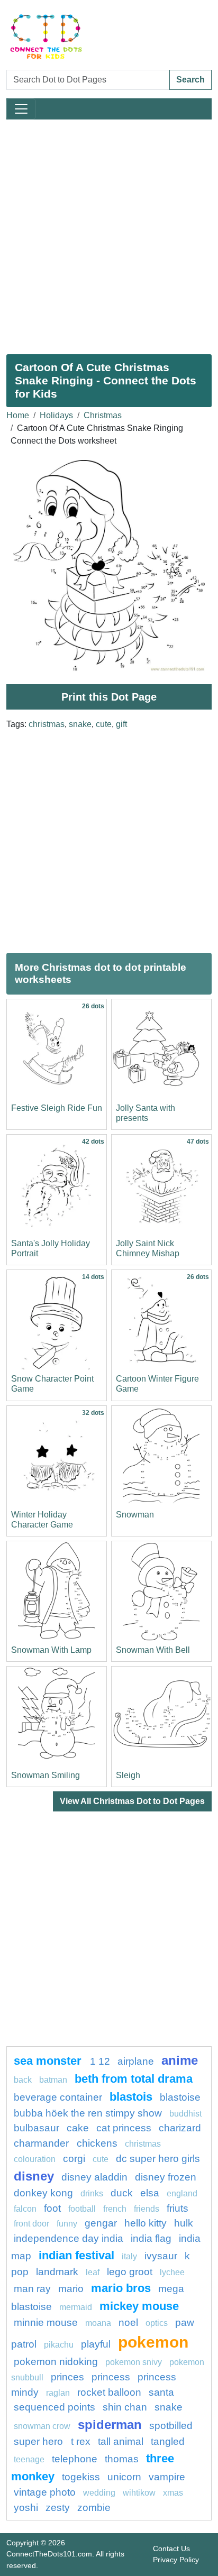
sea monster (49, 2061)
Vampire (167, 2477)
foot (52, 2208)
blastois (131, 2097)
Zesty (58, 2508)
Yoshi (26, 2508)
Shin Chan (125, 2407)
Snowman (135, 1515)
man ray (32, 2289)
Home (18, 415)
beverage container (58, 2097)
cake (78, 2128)
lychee (172, 2272)
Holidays (56, 415)
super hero (40, 2441)
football (82, 2209)
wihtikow (139, 2493)
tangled (168, 2441)
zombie (94, 2508)
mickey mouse (139, 2306)
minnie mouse (46, 2322)
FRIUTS (178, 2208)
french (115, 2209)
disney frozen (166, 2177)
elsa (150, 2193)
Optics (157, 2323)
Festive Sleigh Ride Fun (57, 1108)
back (23, 2080)
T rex (81, 2441)
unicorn (124, 2477)
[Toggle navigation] (21, 109)
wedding (99, 2493)
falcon (25, 2209)
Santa (161, 2392)
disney (34, 2176)
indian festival (76, 2255)
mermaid (76, 2307)
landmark (57, 2272)
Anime (180, 2060)
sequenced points (54, 2407)
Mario (71, 2289)
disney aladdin (94, 2177)
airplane (136, 2061)
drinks (92, 2193)
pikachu (59, 2345)
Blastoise (180, 2097)
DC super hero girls (158, 2159)
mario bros (121, 2288)
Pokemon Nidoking (56, 2362)
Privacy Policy (176, 2560)
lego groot (130, 2272)
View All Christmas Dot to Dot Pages (132, 1801)
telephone (75, 2459)
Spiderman (110, 2425)
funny (67, 2224)
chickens (97, 2143)
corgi (74, 2159)
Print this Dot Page (109, 697)
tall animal (121, 2441)
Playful (96, 2344)
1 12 (100, 2061)
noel (128, 2322)
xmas (173, 2493)
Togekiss (81, 2477)
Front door (31, 2224)
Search (190, 80)
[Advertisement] (109, 233)
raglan (58, 2393)
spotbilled (171, 2426)
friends (147, 2209)
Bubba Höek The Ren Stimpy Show (88, 2113)
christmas (47, 724)
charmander (43, 2143)
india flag (151, 2238)
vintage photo (45, 2492)
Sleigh (128, 1775)
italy (129, 2256)
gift (121, 724)
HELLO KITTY (146, 2223)
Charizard (180, 2128)
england (182, 2193)
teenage (29, 2459)
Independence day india (69, 2238)
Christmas (103, 415)
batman (53, 2080)
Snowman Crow (42, 2426)
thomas (122, 2459)
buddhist (185, 2114)
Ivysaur (161, 2256)
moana (98, 2323)
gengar (101, 2223)
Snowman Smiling (46, 1775)
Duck (122, 2193)
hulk (184, 2223)
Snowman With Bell (153, 1650)
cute (104, 724)
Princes (67, 2377)
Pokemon (153, 2342)
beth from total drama (134, 2079)
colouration (35, 2159)
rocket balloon (109, 2392)
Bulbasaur (37, 2128)
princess (111, 2377)
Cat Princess (124, 2128)
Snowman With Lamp (51, 1650)
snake (80, 724)
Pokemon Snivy (134, 2362)
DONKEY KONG (43, 2193)
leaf (93, 2272)
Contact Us (171, 2549)
